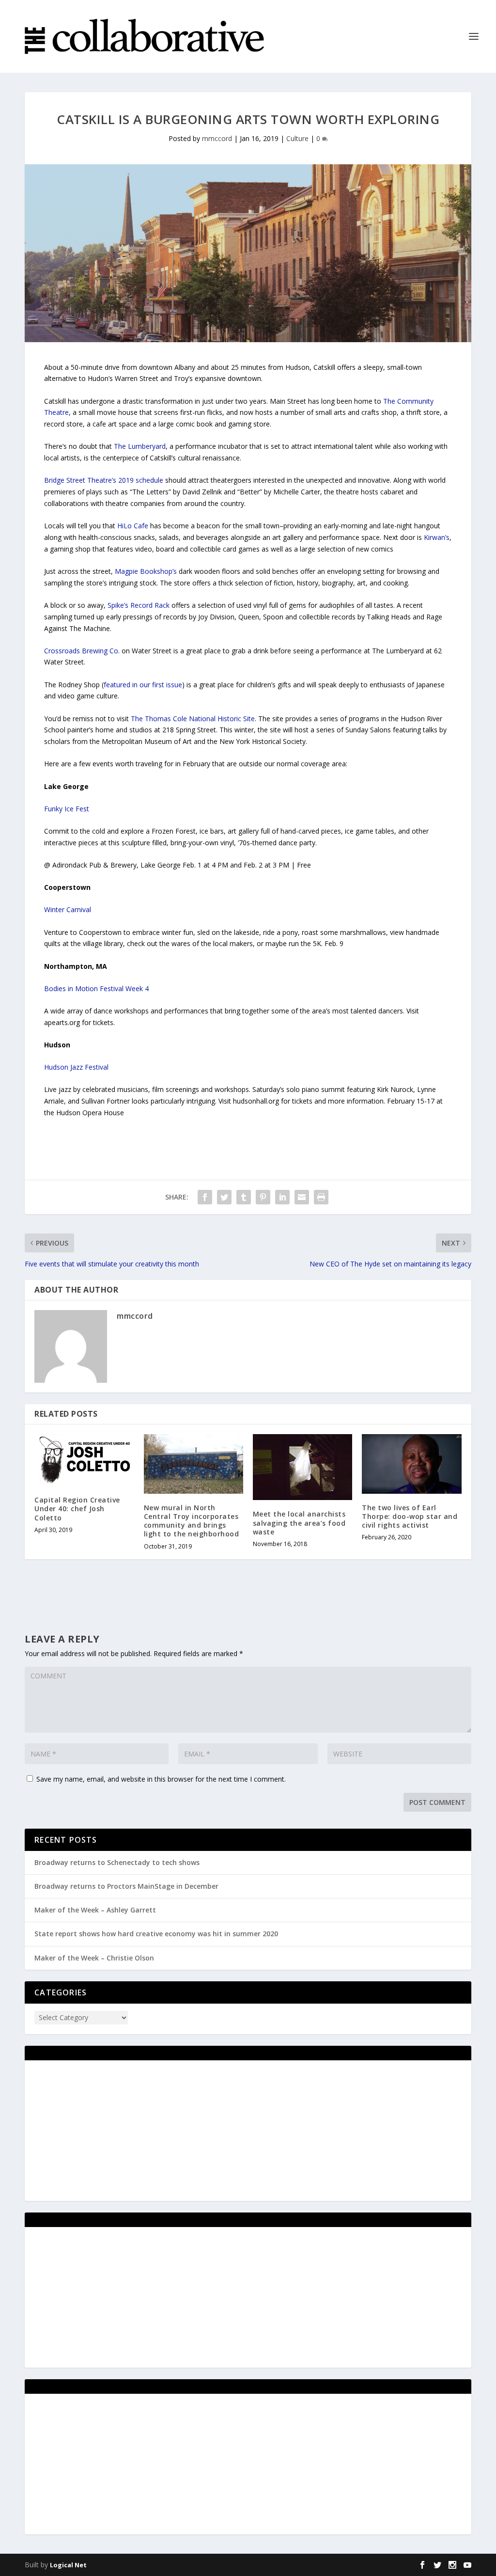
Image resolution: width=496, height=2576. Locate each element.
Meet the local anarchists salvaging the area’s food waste (299, 1523)
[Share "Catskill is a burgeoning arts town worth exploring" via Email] (302, 1197)
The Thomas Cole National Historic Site (193, 719)
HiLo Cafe (133, 526)
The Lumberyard (140, 446)
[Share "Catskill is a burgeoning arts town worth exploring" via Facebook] (205, 1197)
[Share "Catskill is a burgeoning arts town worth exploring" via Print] (321, 1197)
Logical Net (68, 2565)
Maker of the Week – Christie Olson (94, 1958)
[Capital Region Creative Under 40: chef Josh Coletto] (84, 1460)
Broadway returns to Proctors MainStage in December (126, 1886)
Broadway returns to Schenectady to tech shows (117, 1862)
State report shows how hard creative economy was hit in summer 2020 (156, 1934)
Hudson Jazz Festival (76, 1067)
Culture (297, 138)
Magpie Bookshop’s (146, 571)
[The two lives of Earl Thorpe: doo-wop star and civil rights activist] (411, 1464)
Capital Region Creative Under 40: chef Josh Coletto (77, 1509)
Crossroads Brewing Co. (82, 651)
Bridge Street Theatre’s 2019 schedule (104, 480)
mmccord (217, 138)
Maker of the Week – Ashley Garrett (95, 1910)
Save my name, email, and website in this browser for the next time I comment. (161, 1779)
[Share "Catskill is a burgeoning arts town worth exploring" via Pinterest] (263, 1197)
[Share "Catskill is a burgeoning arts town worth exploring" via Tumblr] (244, 1197)
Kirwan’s (437, 537)
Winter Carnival (68, 909)
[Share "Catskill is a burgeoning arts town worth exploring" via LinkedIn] (282, 1197)
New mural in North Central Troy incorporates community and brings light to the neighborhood (192, 1521)
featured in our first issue (143, 685)
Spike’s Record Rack (139, 605)
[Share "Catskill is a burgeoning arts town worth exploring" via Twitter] (224, 1197)
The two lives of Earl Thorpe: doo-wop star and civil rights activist (410, 1516)
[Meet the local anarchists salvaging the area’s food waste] (302, 1467)
